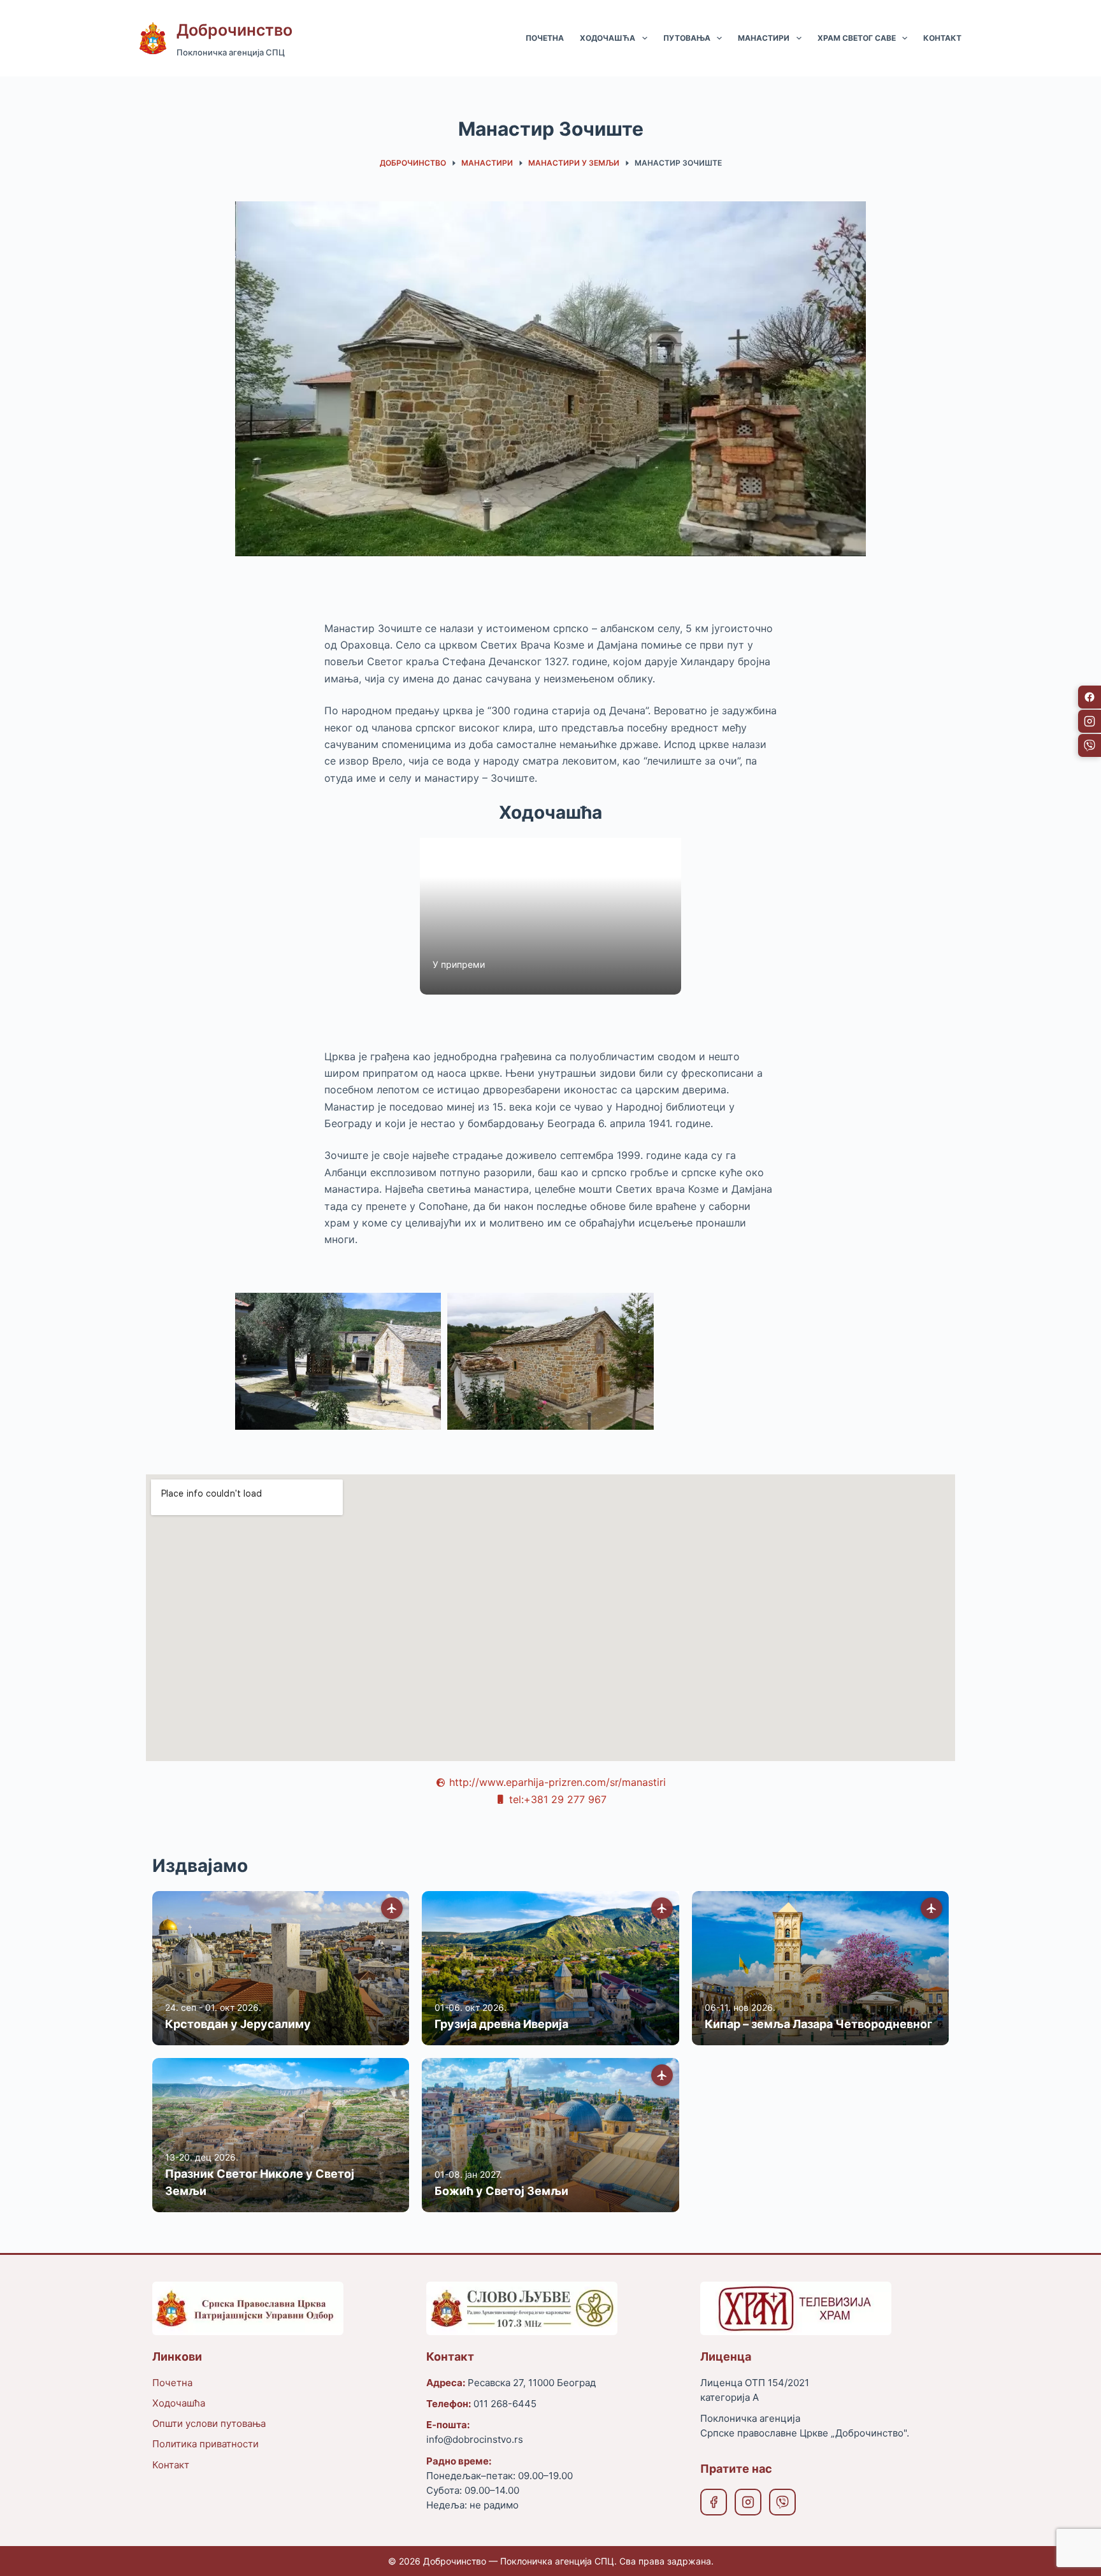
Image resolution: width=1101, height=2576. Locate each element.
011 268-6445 (505, 2404)
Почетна (545, 38)
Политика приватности (205, 2444)
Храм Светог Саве (857, 38)
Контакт (942, 38)
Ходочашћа (608, 38)
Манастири (764, 38)
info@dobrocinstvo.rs (475, 2439)
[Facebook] (714, 2502)
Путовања (687, 38)
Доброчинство (234, 30)
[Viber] (782, 2502)
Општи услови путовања (209, 2423)
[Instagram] (748, 2502)
